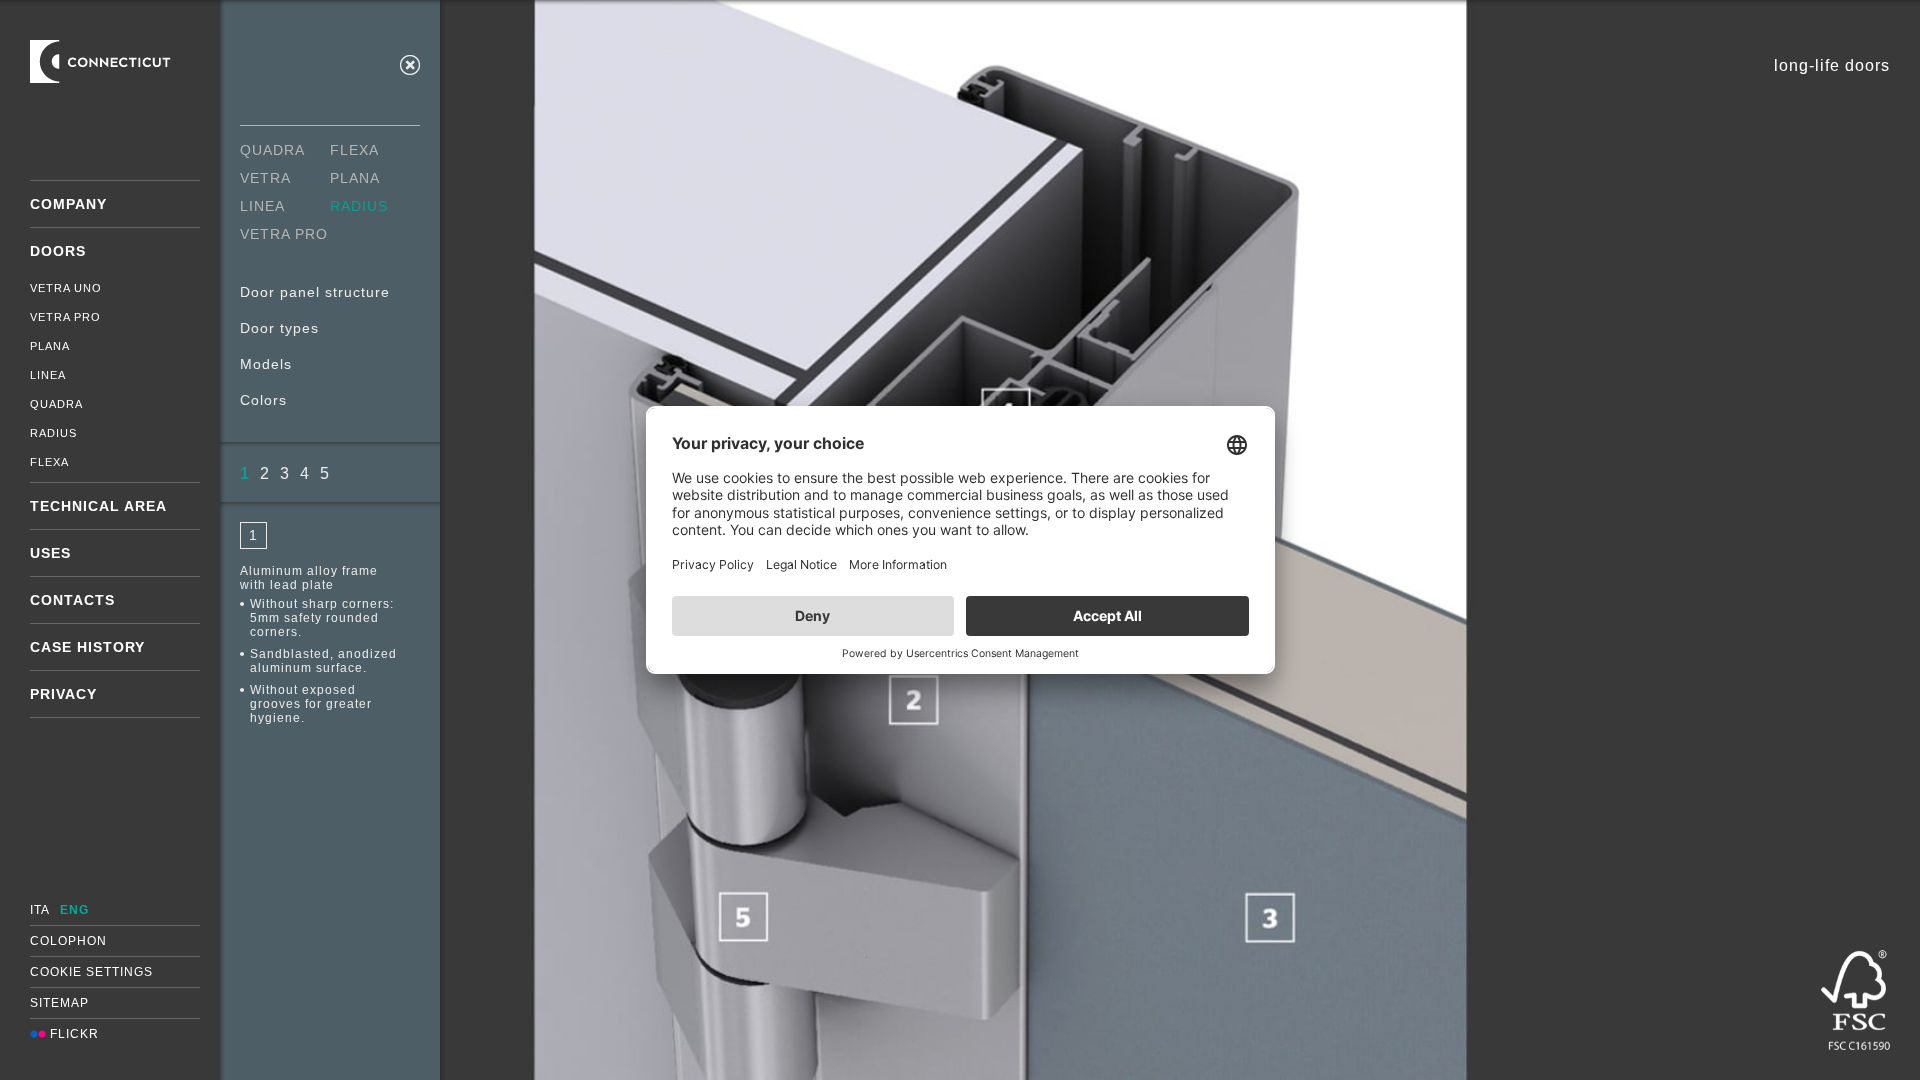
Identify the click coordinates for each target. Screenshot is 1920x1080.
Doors (58, 251)
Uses (50, 553)
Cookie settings (91, 972)
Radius (53, 433)
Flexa (49, 462)
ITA (40, 910)
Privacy (63, 694)
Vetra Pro (65, 317)
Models (266, 364)
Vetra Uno (66, 288)
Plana (50, 346)
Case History (87, 647)
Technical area (98, 506)
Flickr (72, 1034)
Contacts (72, 600)
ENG (74, 910)
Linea (48, 375)
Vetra (265, 178)
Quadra (56, 404)
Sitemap (59, 1003)
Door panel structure (315, 292)
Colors (263, 400)
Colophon (68, 941)
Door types (279, 328)
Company (68, 204)
